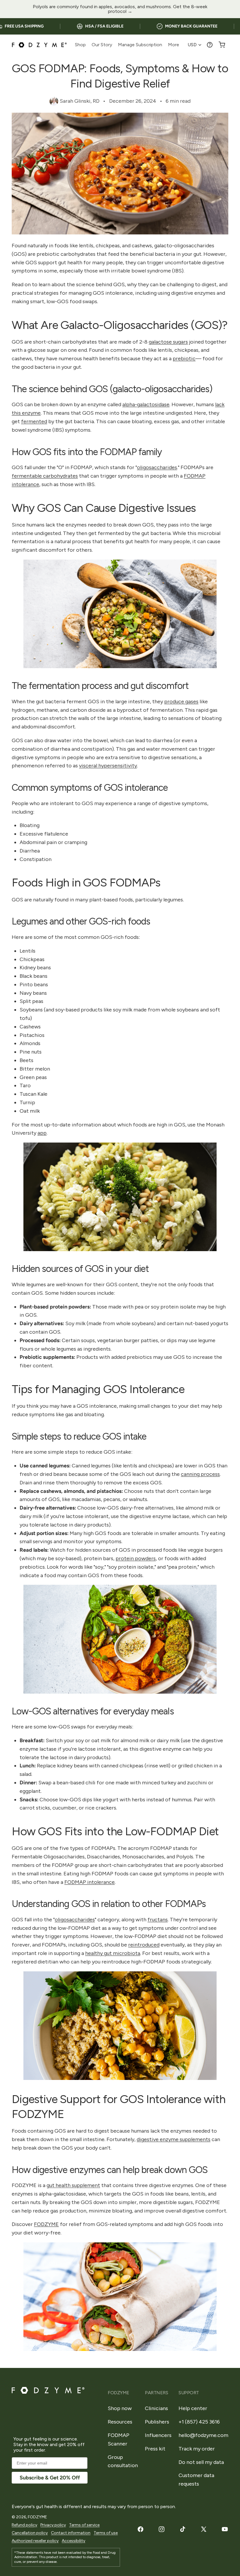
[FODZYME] (39, 45)
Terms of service (84, 2525)
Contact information (71, 2533)
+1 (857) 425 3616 (199, 2422)
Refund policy (24, 2525)
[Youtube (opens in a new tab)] (225, 2529)
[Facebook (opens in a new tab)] (140, 2529)
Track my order (197, 2449)
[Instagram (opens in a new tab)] (162, 2529)
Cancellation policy (30, 2533)
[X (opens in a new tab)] (204, 2529)
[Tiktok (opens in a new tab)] (183, 2529)
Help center (193, 2408)
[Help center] (210, 45)
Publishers (157, 2422)
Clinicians (156, 2408)
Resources (120, 2422)
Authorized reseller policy (35, 2541)
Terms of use (106, 2533)
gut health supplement (73, 2185)
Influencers (158, 2435)
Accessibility (73, 2541)
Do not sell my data (201, 2462)
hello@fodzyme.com (203, 2435)
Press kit (155, 2449)
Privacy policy (53, 2525)
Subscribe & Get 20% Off (50, 2478)
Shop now (120, 2408)
